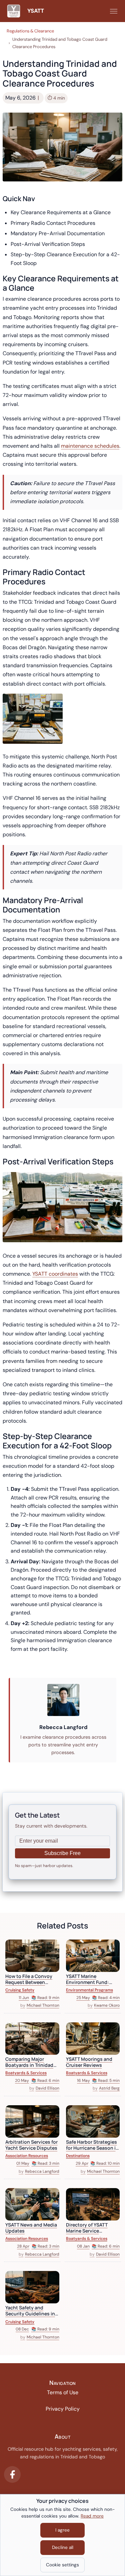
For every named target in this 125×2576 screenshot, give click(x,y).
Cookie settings (62, 2565)
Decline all (63, 2547)
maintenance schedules (90, 446)
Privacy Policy (63, 2409)
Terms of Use (63, 2392)
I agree (62, 2530)
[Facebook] (12, 2474)
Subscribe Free (62, 1853)
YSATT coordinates (55, 1274)
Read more (92, 2516)
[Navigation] (114, 11)
